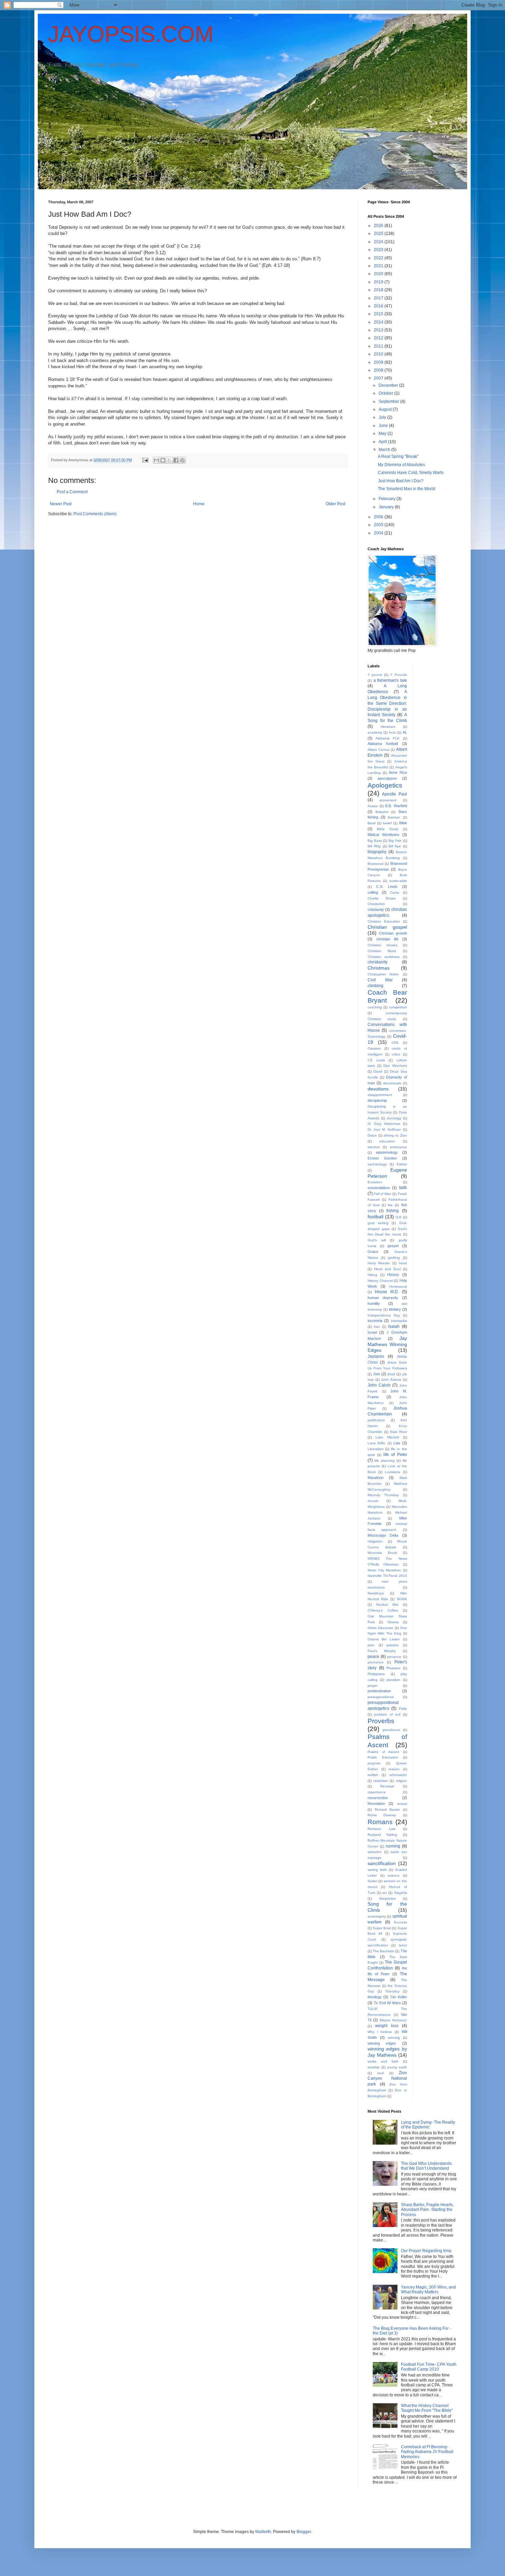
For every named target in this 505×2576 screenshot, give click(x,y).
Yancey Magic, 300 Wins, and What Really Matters (428, 2290)
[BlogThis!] (163, 460)
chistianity (376, 909)
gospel (393, 1246)
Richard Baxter (388, 1810)
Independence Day (384, 1315)
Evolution (375, 1182)
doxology (394, 1118)
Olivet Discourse (380, 1628)
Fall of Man (383, 1194)
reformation (398, 1775)
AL (405, 732)
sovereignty (377, 1916)
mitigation (375, 1541)
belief (387, 823)
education (387, 1141)
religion (401, 1781)
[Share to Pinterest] (182, 460)
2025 (379, 234)
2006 (379, 517)
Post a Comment (72, 492)
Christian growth (393, 933)
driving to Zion (395, 1135)
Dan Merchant (395, 1066)
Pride (403, 1709)
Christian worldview (384, 957)
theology (375, 1997)
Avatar (373, 806)
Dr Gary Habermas (384, 1124)
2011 (379, 346)
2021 (379, 266)
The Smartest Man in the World (407, 489)
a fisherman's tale (390, 680)
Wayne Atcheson (393, 2020)
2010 (379, 354)
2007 (379, 378)
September (389, 402)
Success (400, 1922)
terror (403, 1945)
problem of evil (387, 1714)
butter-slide (398, 881)
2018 (379, 290)
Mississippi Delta (383, 1535)
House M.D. (387, 1292)
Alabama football (383, 744)
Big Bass (375, 841)
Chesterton (376, 904)
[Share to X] (169, 460)
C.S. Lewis (387, 886)
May (383, 433)
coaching (375, 1007)
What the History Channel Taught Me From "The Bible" (427, 2408)
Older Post (335, 504)
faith (403, 1188)
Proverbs (381, 1721)
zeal (380, 2073)
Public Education (383, 1757)
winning (394, 2038)
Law (397, 1443)
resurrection (378, 1798)
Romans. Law (381, 1829)
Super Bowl (382, 1928)
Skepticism (387, 1899)
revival (402, 1804)
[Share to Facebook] (176, 460)
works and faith (383, 2061)
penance (394, 1657)
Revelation (376, 1804)
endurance (399, 1147)
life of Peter (395, 1455)
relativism (381, 1781)
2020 (379, 274)
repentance (377, 1792)
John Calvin (379, 1385)
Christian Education (384, 921)
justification (376, 1420)
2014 (379, 322)
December (389, 385)
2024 (379, 242)
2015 (379, 314)
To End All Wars (387, 2003)
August (386, 409)
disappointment (380, 1095)
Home (199, 504)
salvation (375, 1852)
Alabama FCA (388, 738)
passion (393, 1645)
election (374, 1147)
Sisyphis (401, 1893)
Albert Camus (378, 750)
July (383, 417)
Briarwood (375, 864)
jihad (391, 1374)
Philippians (376, 1674)
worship (374, 2067)
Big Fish (395, 841)
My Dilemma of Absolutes (401, 465)
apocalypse (387, 778)
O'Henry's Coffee (383, 1610)
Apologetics (385, 785)
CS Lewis (376, 1060)
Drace (372, 1135)
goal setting (378, 1223)
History (393, 1275)
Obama (393, 1622)
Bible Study (388, 829)
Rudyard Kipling (382, 1835)
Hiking (372, 1275)
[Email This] (156, 460)
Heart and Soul (387, 1269)
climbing (375, 986)
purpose (374, 1763)
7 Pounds (399, 675)
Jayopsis (376, 1356)
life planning (384, 1461)
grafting (394, 1258)
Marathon (375, 1478)
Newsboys (376, 1593)
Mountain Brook (382, 1553)
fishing (393, 1211)
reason (394, 1769)
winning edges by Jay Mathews (387, 2052)
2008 (379, 370)
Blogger (304, 2532)
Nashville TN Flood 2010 (387, 1576)
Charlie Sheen (382, 898)
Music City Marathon (384, 1570)
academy (375, 732)
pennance (376, 1662)
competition (398, 1007)
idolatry (395, 1309)
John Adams (391, 1380)
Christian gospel (387, 927)
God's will (377, 1240)
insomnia (375, 1321)
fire (390, 1205)
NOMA (402, 1599)
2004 (379, 533)
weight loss (387, 2026)
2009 (379, 362)
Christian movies (383, 945)
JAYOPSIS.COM (131, 34)
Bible (403, 823)
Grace (373, 1252)
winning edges (382, 2043)
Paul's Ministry (382, 1651)
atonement (388, 800)
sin (385, 1893)
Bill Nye (395, 846)
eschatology (377, 1164)
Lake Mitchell (387, 1437)
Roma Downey (382, 1815)
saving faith (377, 1870)
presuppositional (381, 1697)
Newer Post (61, 504)
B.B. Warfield (396, 806)
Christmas (379, 968)
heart (403, 1263)
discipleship (377, 1100)
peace (373, 1657)
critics (396, 1054)
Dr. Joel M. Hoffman (384, 1129)
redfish (373, 1775)
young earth (397, 2067)
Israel (372, 1332)
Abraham (388, 727)
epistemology (387, 1152)
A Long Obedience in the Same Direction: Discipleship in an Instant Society (387, 703)
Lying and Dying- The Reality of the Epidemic (428, 2125)
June (384, 426)
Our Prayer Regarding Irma (426, 2251)
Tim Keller (399, 1997)
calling (373, 892)
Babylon (382, 812)
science (394, 1875)
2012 (379, 338)
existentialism (379, 1188)
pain (371, 1645)
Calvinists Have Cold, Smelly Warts (411, 473)
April (383, 442)
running (393, 1846)
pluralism (393, 1680)
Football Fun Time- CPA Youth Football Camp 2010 (429, 2367)
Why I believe (380, 2032)
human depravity (383, 1298)
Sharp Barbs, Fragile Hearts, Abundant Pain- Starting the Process (427, 2210)
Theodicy (392, 1991)
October (386, 393)
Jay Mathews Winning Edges (387, 1344)
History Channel (380, 1281)
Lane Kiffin (377, 1443)
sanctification (382, 1863)
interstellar (399, 1321)
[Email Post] (145, 460)
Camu (395, 892)
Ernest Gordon (382, 1158)
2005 (379, 525)
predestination (379, 1691)
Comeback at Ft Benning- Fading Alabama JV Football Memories (427, 2452)
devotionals (392, 1083)
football (375, 1217)
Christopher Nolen (383, 974)
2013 (379, 330)
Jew (377, 1374)
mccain (373, 1501)
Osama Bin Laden (384, 1639)
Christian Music (382, 951)
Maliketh (263, 2532)
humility (374, 1303)
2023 (379, 250)
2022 (379, 258)
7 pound (375, 675)
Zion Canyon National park (387, 2079)
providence (391, 1730)
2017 (379, 298)
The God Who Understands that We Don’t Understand (426, 2166)
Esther (402, 1164)
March (385, 450)
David (378, 1071)
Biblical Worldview (383, 835)
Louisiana (392, 1472)
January (387, 507)
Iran (377, 1327)
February (388, 499)
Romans (380, 1822)
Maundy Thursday (383, 1495)
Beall (372, 823)
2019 (379, 282)
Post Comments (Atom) (95, 514)
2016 (379, 306)
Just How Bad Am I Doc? (401, 481)
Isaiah (394, 1326)
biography (377, 852)
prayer (373, 1686)
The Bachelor (383, 1951)
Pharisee (394, 1668)
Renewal (387, 1786)
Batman (394, 817)
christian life (387, 939)
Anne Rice (398, 772)
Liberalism (375, 1449)
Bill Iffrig (374, 846)
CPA (395, 1043)
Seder (372, 1881)
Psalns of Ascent (383, 1752)
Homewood (398, 1286)
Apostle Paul (394, 794)
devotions (378, 1089)
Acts (392, 732)
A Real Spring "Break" (398, 456)
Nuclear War (388, 1605)
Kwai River (399, 1432)
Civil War (380, 980)
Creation (374, 1048)
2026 (379, 226)
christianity (378, 962)
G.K (399, 1217)
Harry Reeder (379, 1263)
